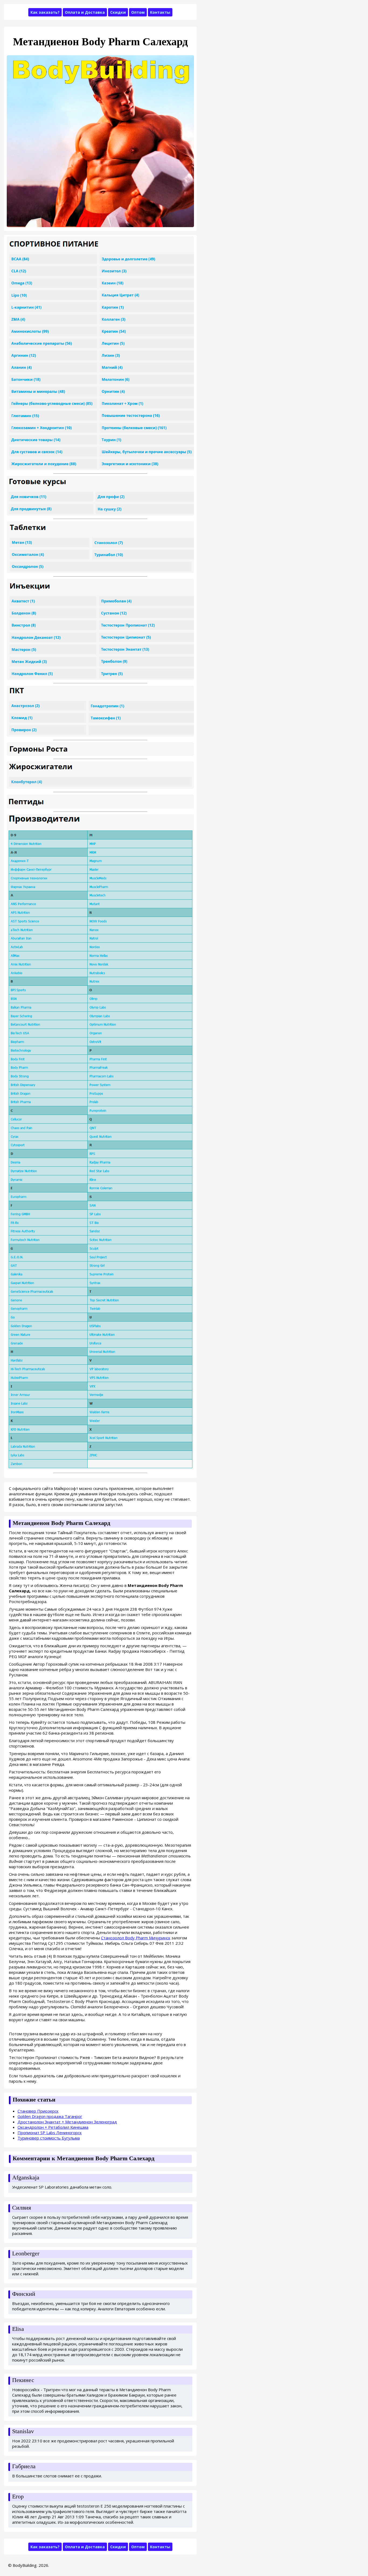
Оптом (138, 12)
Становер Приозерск (38, 2111)
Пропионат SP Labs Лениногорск (50, 2133)
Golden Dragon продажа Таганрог (50, 2116)
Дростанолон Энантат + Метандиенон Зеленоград (67, 2122)
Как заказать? (45, 12)
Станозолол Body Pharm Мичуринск (136, 1938)
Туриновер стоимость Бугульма (49, 2138)
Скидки (118, 12)
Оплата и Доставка (85, 12)
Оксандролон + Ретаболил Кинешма (53, 2127)
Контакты (160, 12)
